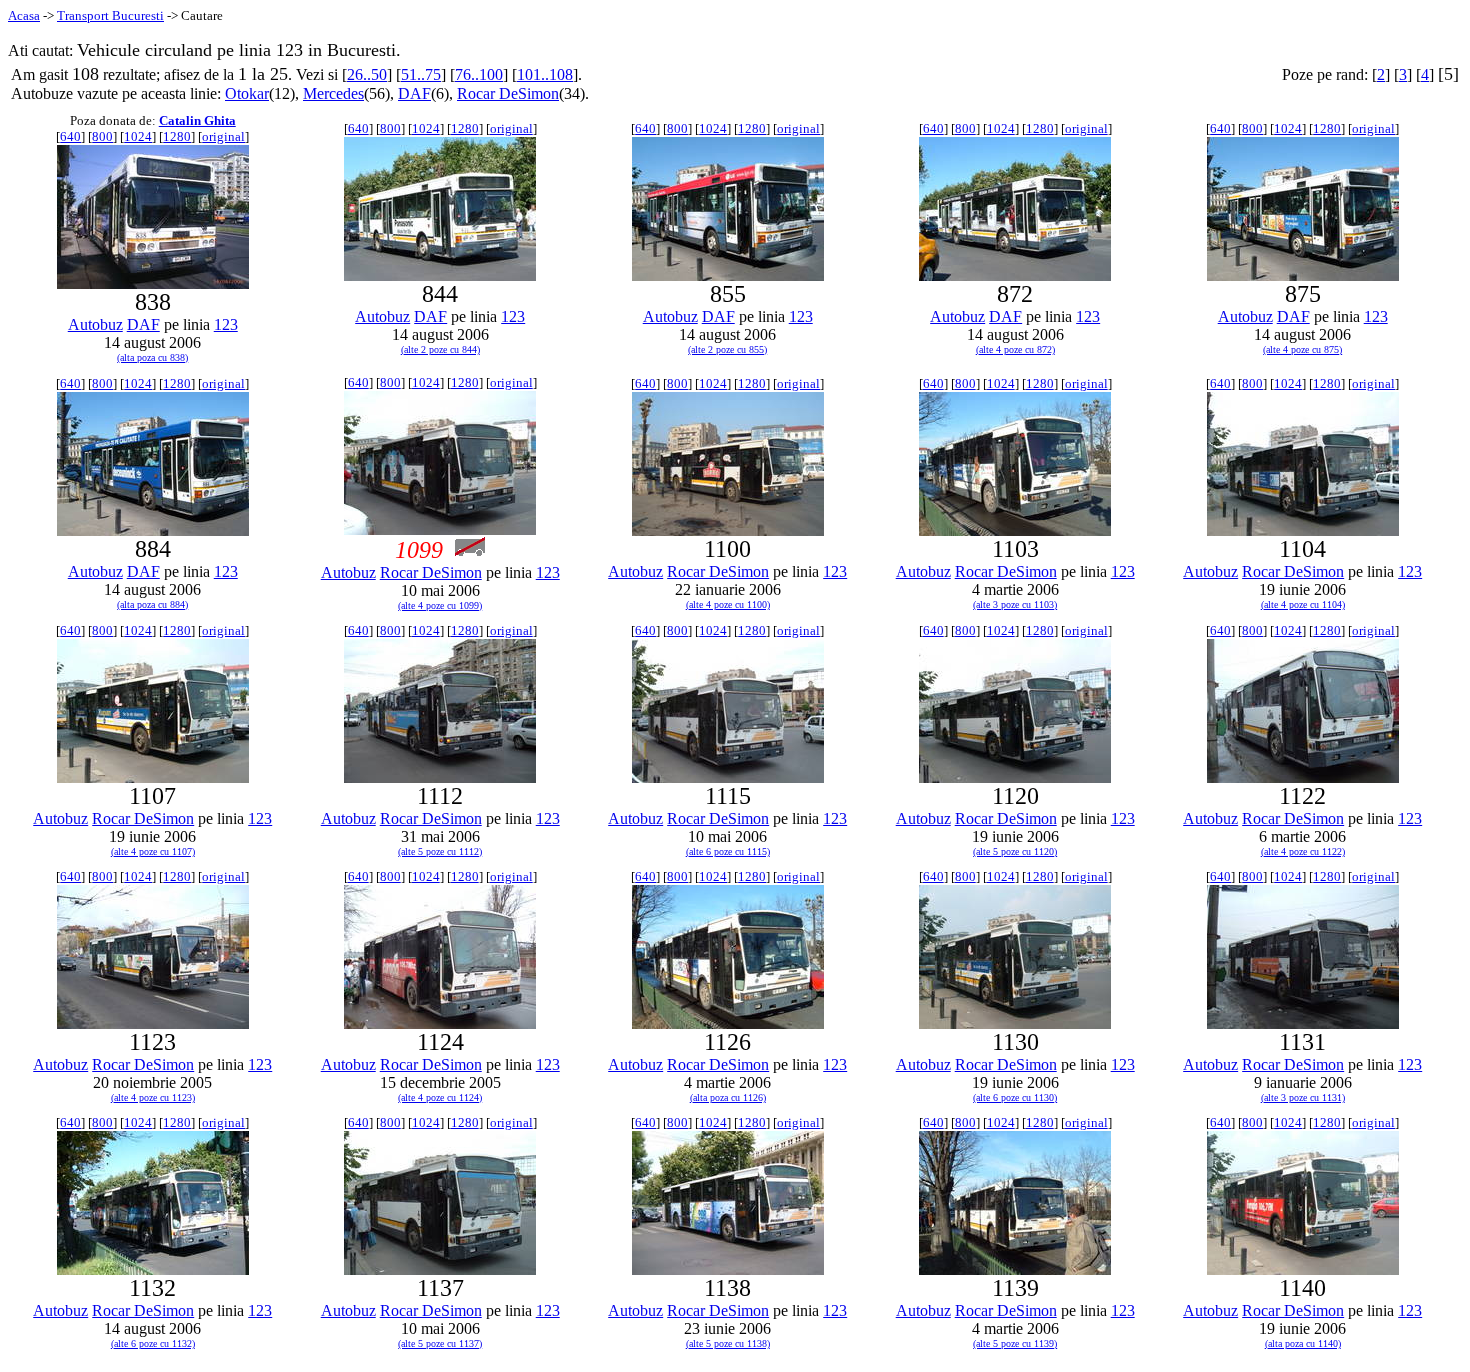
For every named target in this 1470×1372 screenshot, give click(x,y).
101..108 (545, 74)
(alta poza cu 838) (152, 357)
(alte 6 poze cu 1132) (153, 1343)
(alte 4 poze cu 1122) (1303, 851)
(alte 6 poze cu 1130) (1015, 1097)
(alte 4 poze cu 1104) (1303, 604)
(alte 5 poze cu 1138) (728, 1343)
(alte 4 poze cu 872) (1015, 349)
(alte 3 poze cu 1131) (1303, 1097)
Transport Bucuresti (110, 15)
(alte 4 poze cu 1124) (440, 1097)
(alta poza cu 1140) (1303, 1343)
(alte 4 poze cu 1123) (153, 1097)
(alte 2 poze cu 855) (727, 349)
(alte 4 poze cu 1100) (728, 604)
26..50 (367, 74)
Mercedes (333, 93)
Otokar (247, 93)
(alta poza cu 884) (152, 604)
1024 (138, 136)
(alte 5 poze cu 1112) (440, 851)
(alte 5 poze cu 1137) (440, 1343)
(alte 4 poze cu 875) (1302, 349)
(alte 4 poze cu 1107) (153, 851)
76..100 (479, 74)
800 (102, 136)
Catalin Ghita (197, 120)
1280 (177, 136)
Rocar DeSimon (508, 93)
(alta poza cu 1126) (728, 1097)
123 (226, 324)
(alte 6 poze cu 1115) (728, 851)
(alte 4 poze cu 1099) (440, 605)
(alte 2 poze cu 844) (440, 349)
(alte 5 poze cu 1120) (1015, 851)
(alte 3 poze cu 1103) (1015, 604)
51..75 (421, 74)
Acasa (24, 15)
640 (70, 136)
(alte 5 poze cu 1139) (1015, 1343)
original (223, 136)
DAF (414, 93)
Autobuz (95, 324)
